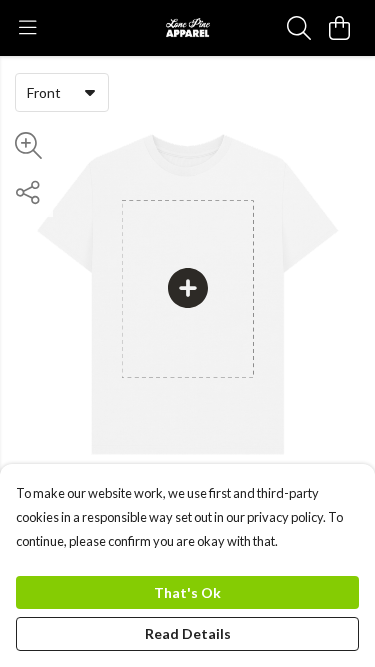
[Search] (299, 28)
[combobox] (62, 92)
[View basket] (339, 28)
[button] (90, 92)
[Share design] (28, 192)
